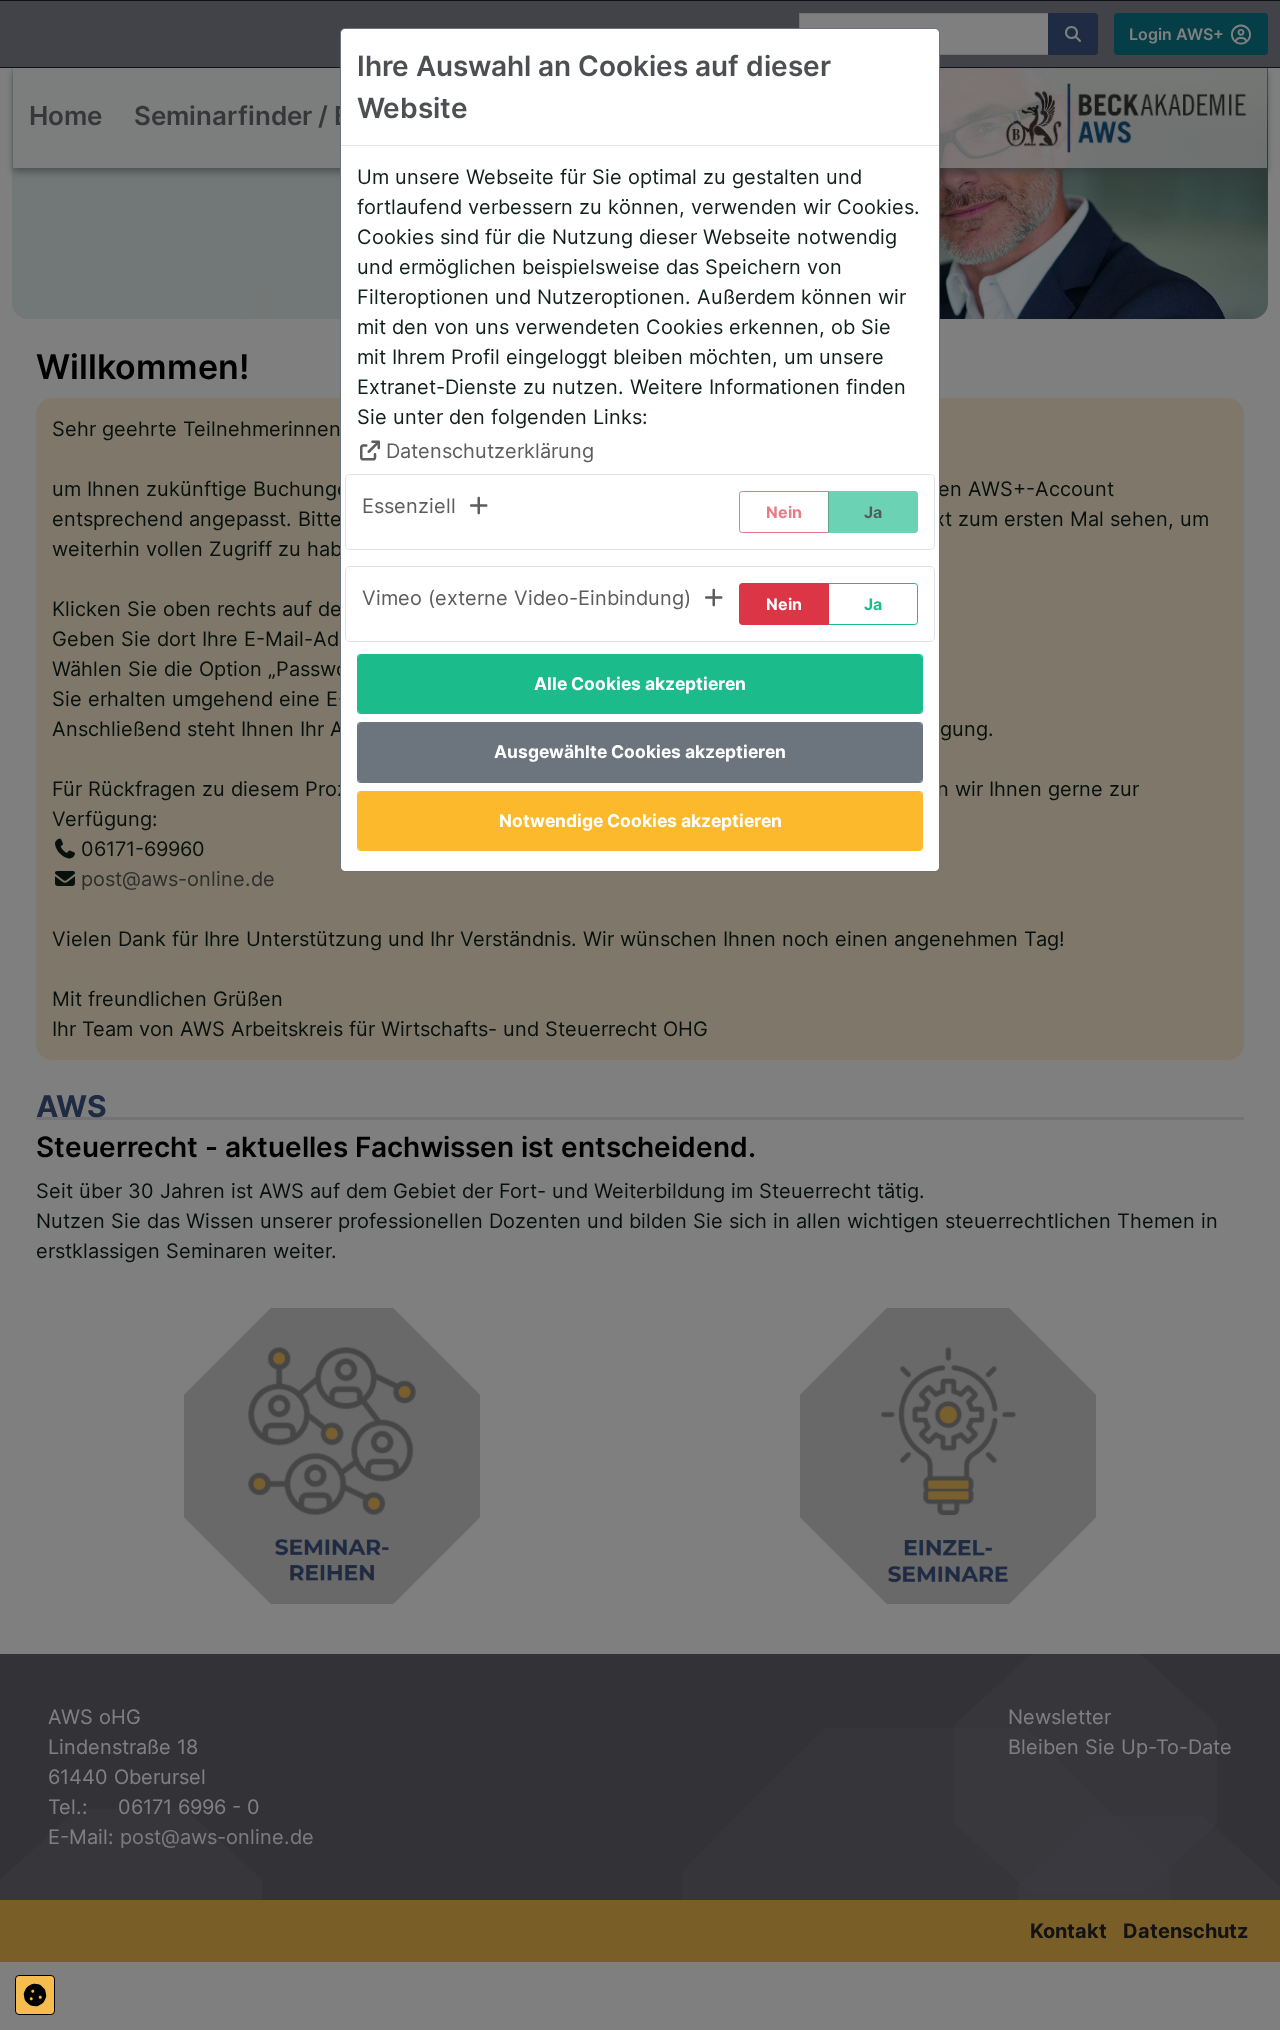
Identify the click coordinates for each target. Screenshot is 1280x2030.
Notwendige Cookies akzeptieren (640, 820)
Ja (873, 604)
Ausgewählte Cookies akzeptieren (640, 751)
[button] (426, 512)
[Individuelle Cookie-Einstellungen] (35, 1995)
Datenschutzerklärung (490, 451)
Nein (784, 604)
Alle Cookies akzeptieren (640, 683)
